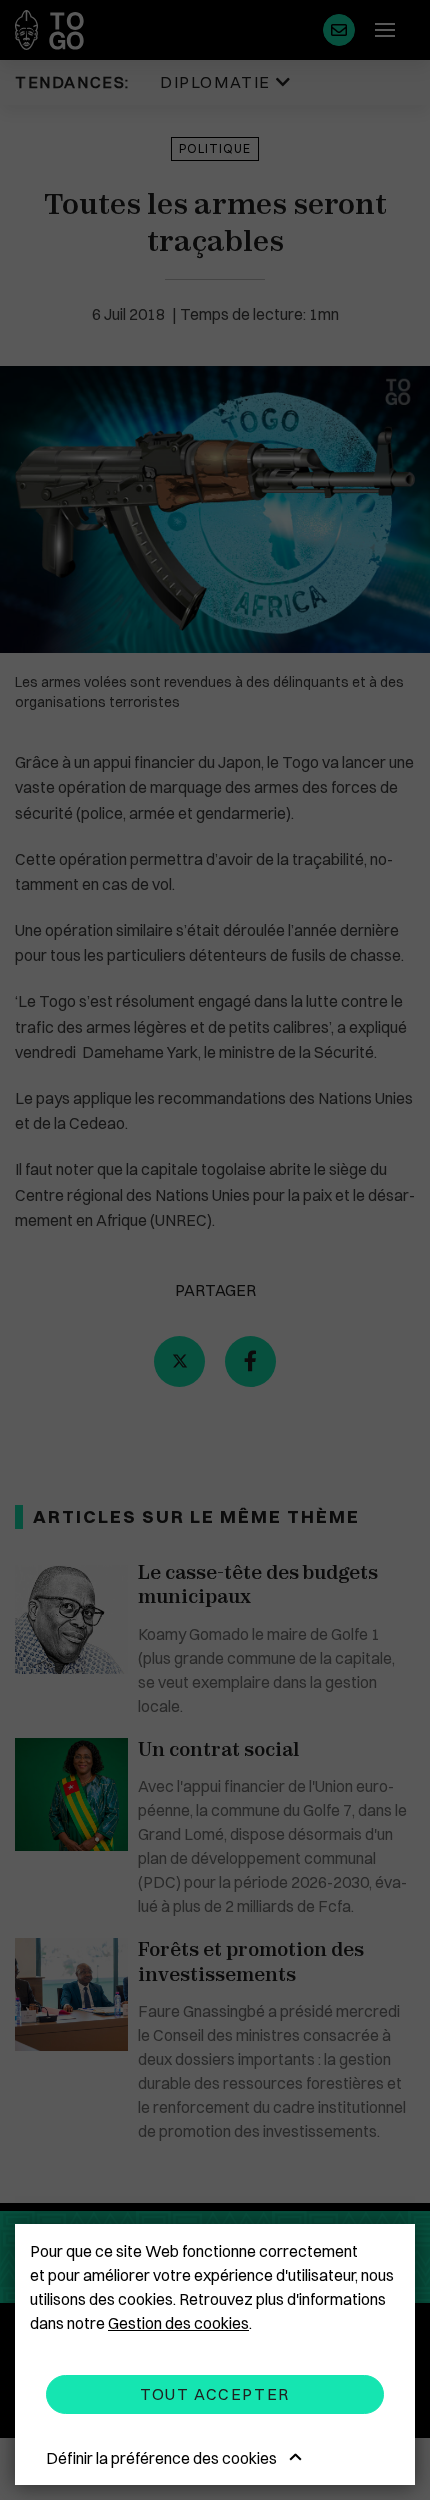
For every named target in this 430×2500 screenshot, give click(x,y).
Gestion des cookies (178, 2323)
